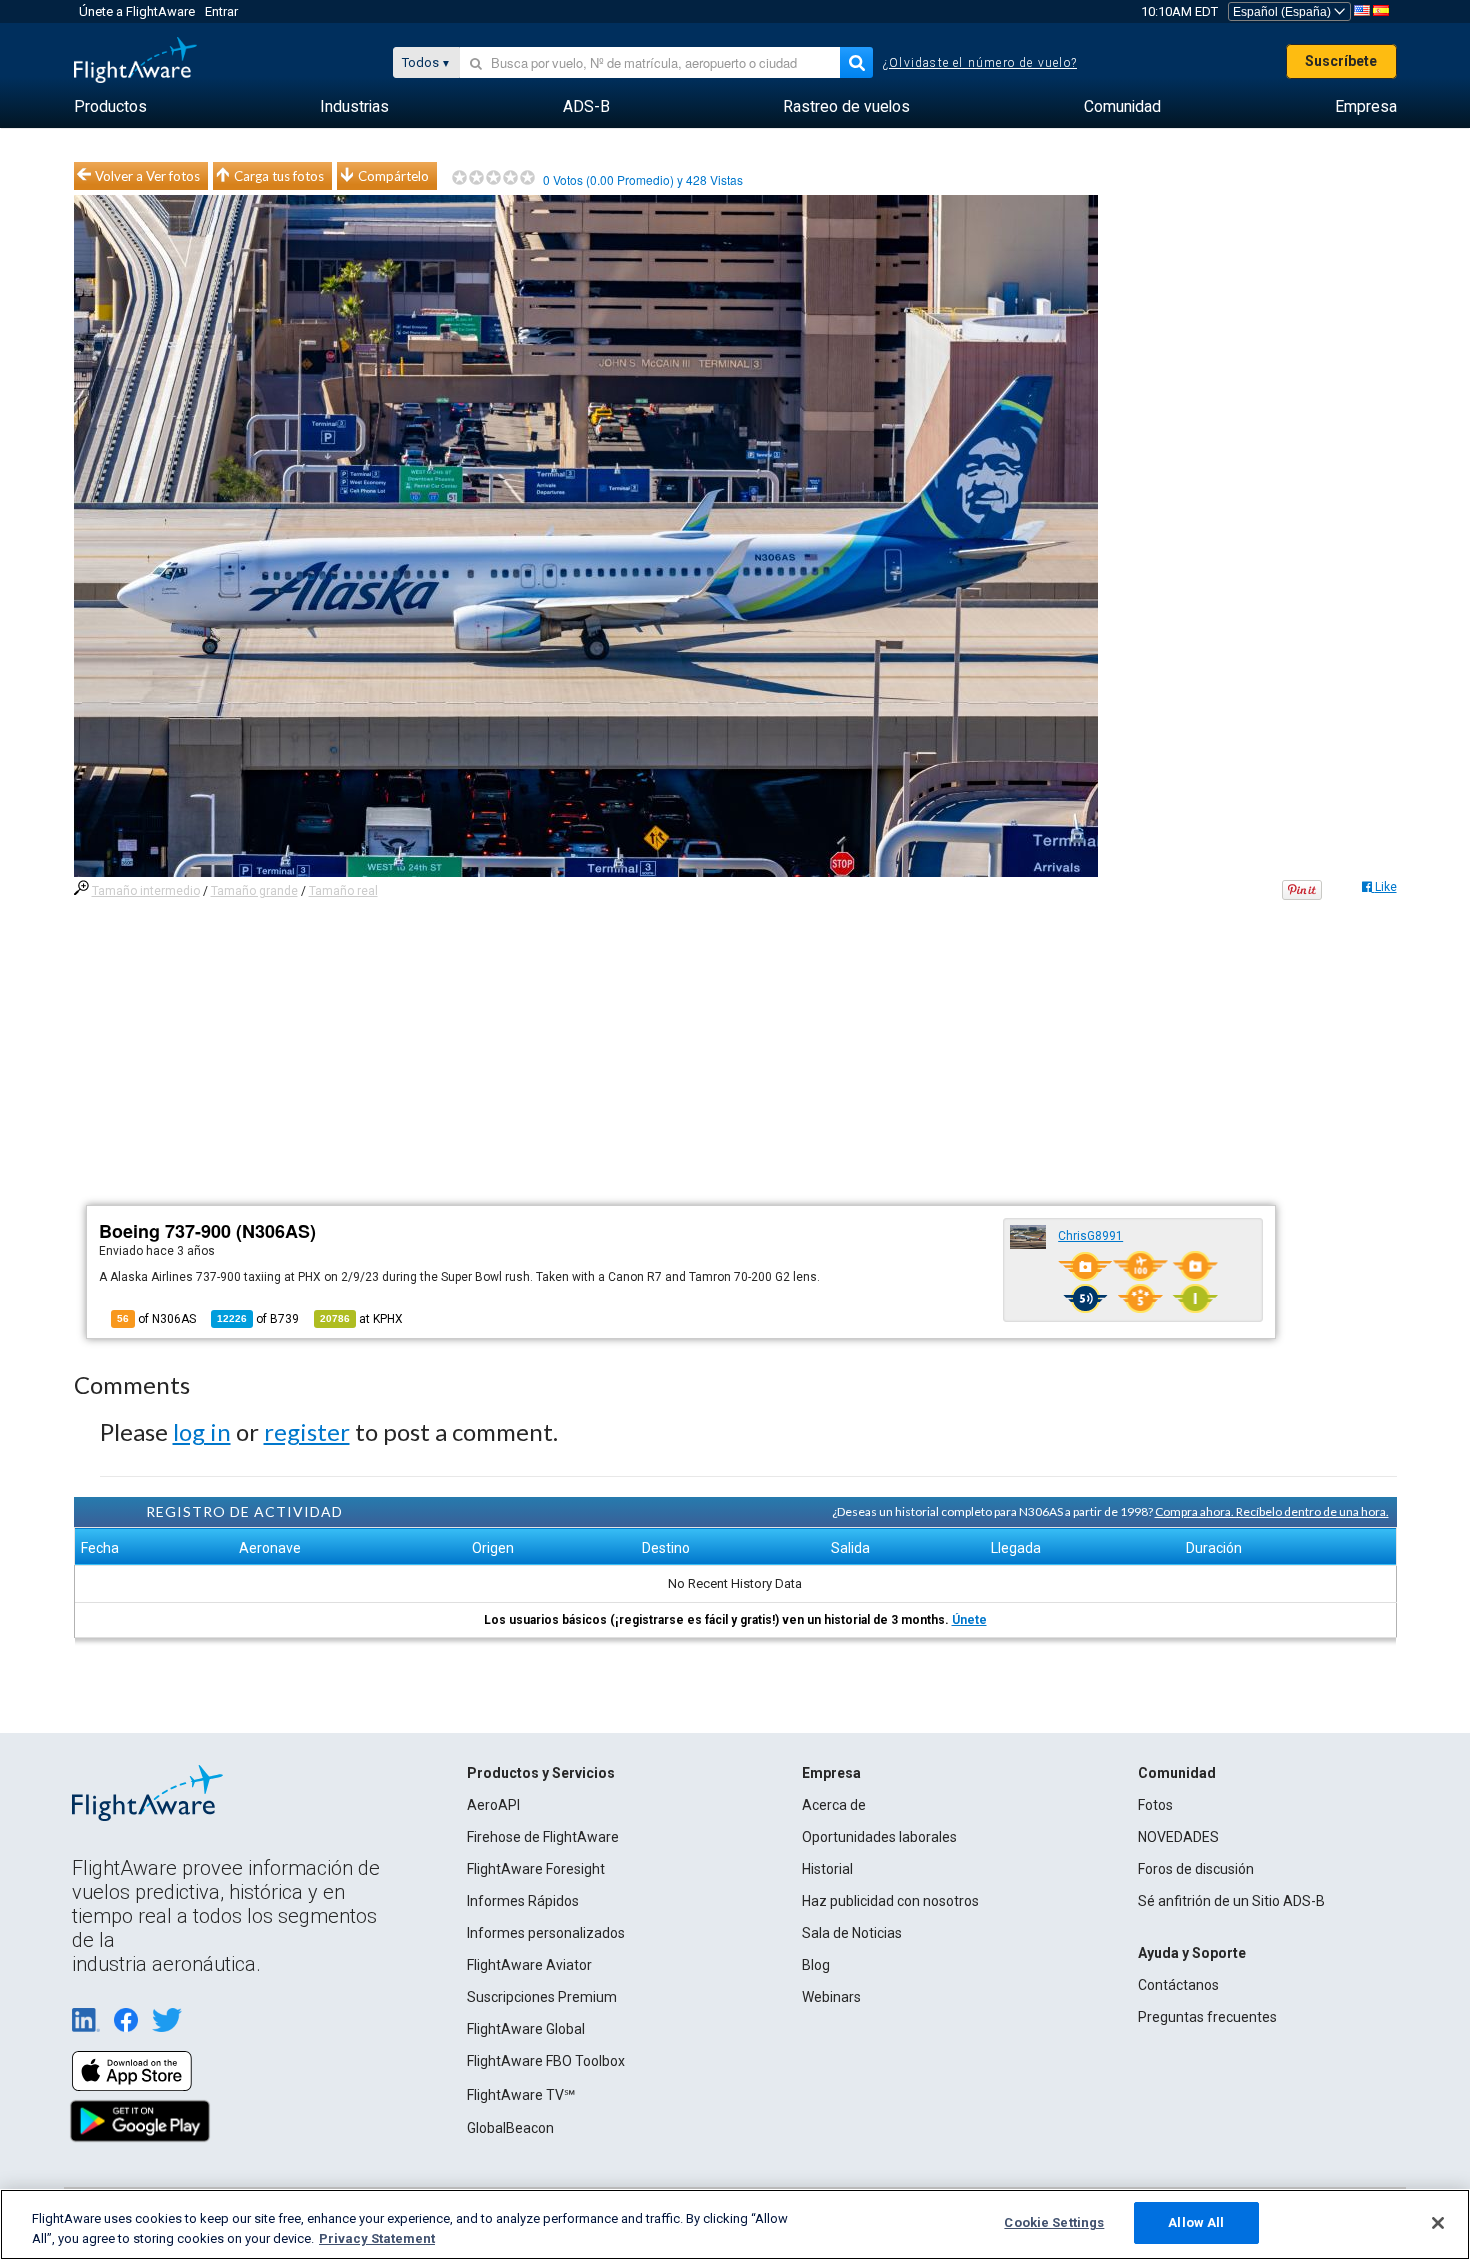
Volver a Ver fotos (147, 176)
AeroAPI (493, 1805)
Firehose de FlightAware (543, 1837)
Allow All (1196, 2222)
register (307, 1431)
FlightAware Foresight (536, 1869)
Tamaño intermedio (146, 891)
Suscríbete (1341, 61)
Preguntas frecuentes (1207, 2017)
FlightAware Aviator (529, 1965)
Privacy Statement (377, 2238)
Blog (816, 1965)
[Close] (1438, 2223)
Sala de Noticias (852, 1933)
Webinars (831, 1997)
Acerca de (834, 1805)
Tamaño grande (254, 891)
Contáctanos (1178, 1985)
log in (202, 1431)
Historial (827, 1869)
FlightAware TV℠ (521, 2095)
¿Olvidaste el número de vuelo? (980, 63)
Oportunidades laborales (879, 1837)
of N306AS (156, 1319)
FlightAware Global (526, 2029)
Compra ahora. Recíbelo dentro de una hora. (1272, 1511)
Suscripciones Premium (542, 1997)
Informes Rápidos (523, 1901)
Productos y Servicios (541, 1773)
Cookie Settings (1054, 2222)
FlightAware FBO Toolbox (546, 2061)
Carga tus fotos (279, 176)
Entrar (221, 11)
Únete (969, 1620)
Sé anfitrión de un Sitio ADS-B (1231, 1901)
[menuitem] (110, 107)
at (361, 1319)
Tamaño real (343, 891)
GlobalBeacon (510, 2128)
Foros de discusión (1196, 1869)
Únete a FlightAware (137, 11)
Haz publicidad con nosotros (890, 1901)
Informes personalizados (546, 1933)
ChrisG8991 (1090, 1236)
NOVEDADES (1178, 1837)
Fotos (1155, 1805)
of (258, 1319)
